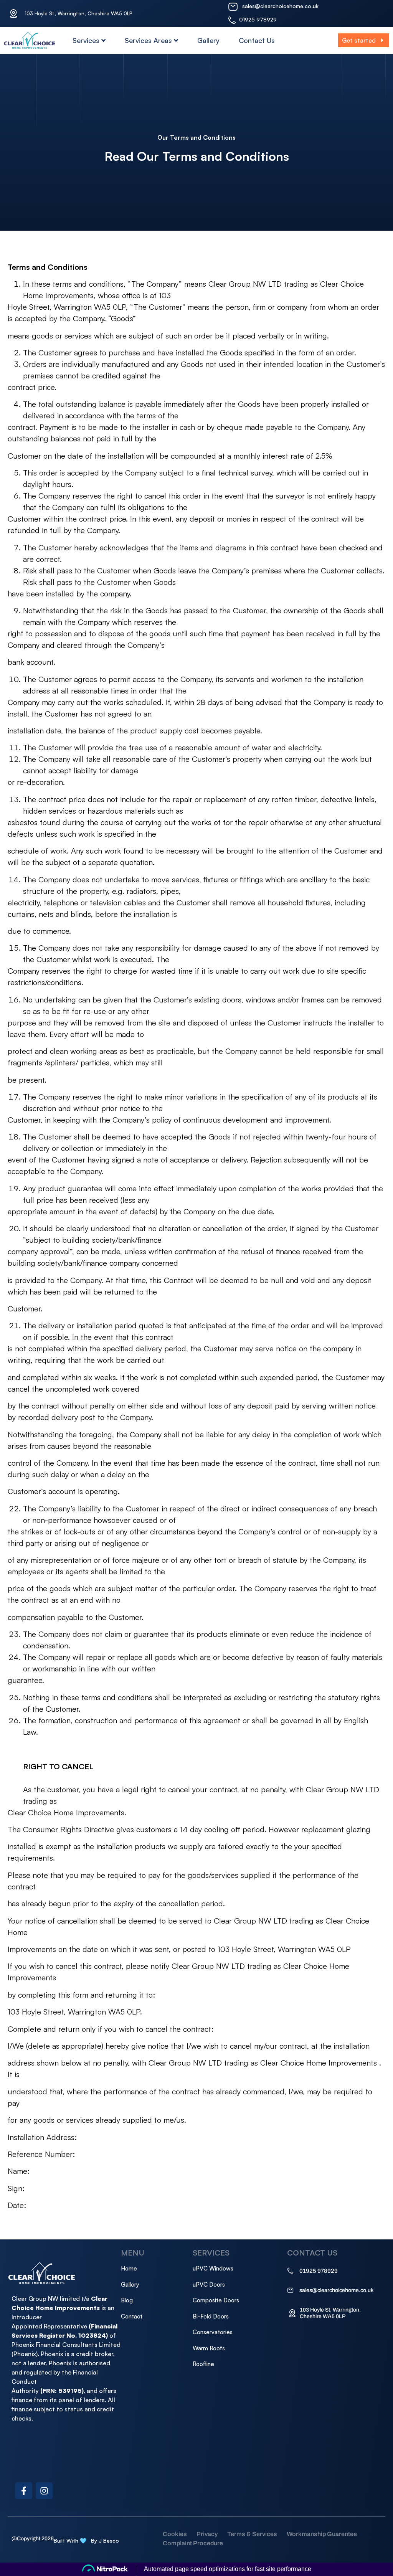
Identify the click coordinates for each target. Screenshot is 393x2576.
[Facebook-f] (24, 2491)
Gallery (208, 40)
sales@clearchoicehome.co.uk (280, 6)
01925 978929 (258, 19)
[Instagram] (44, 2491)
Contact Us (257, 40)
